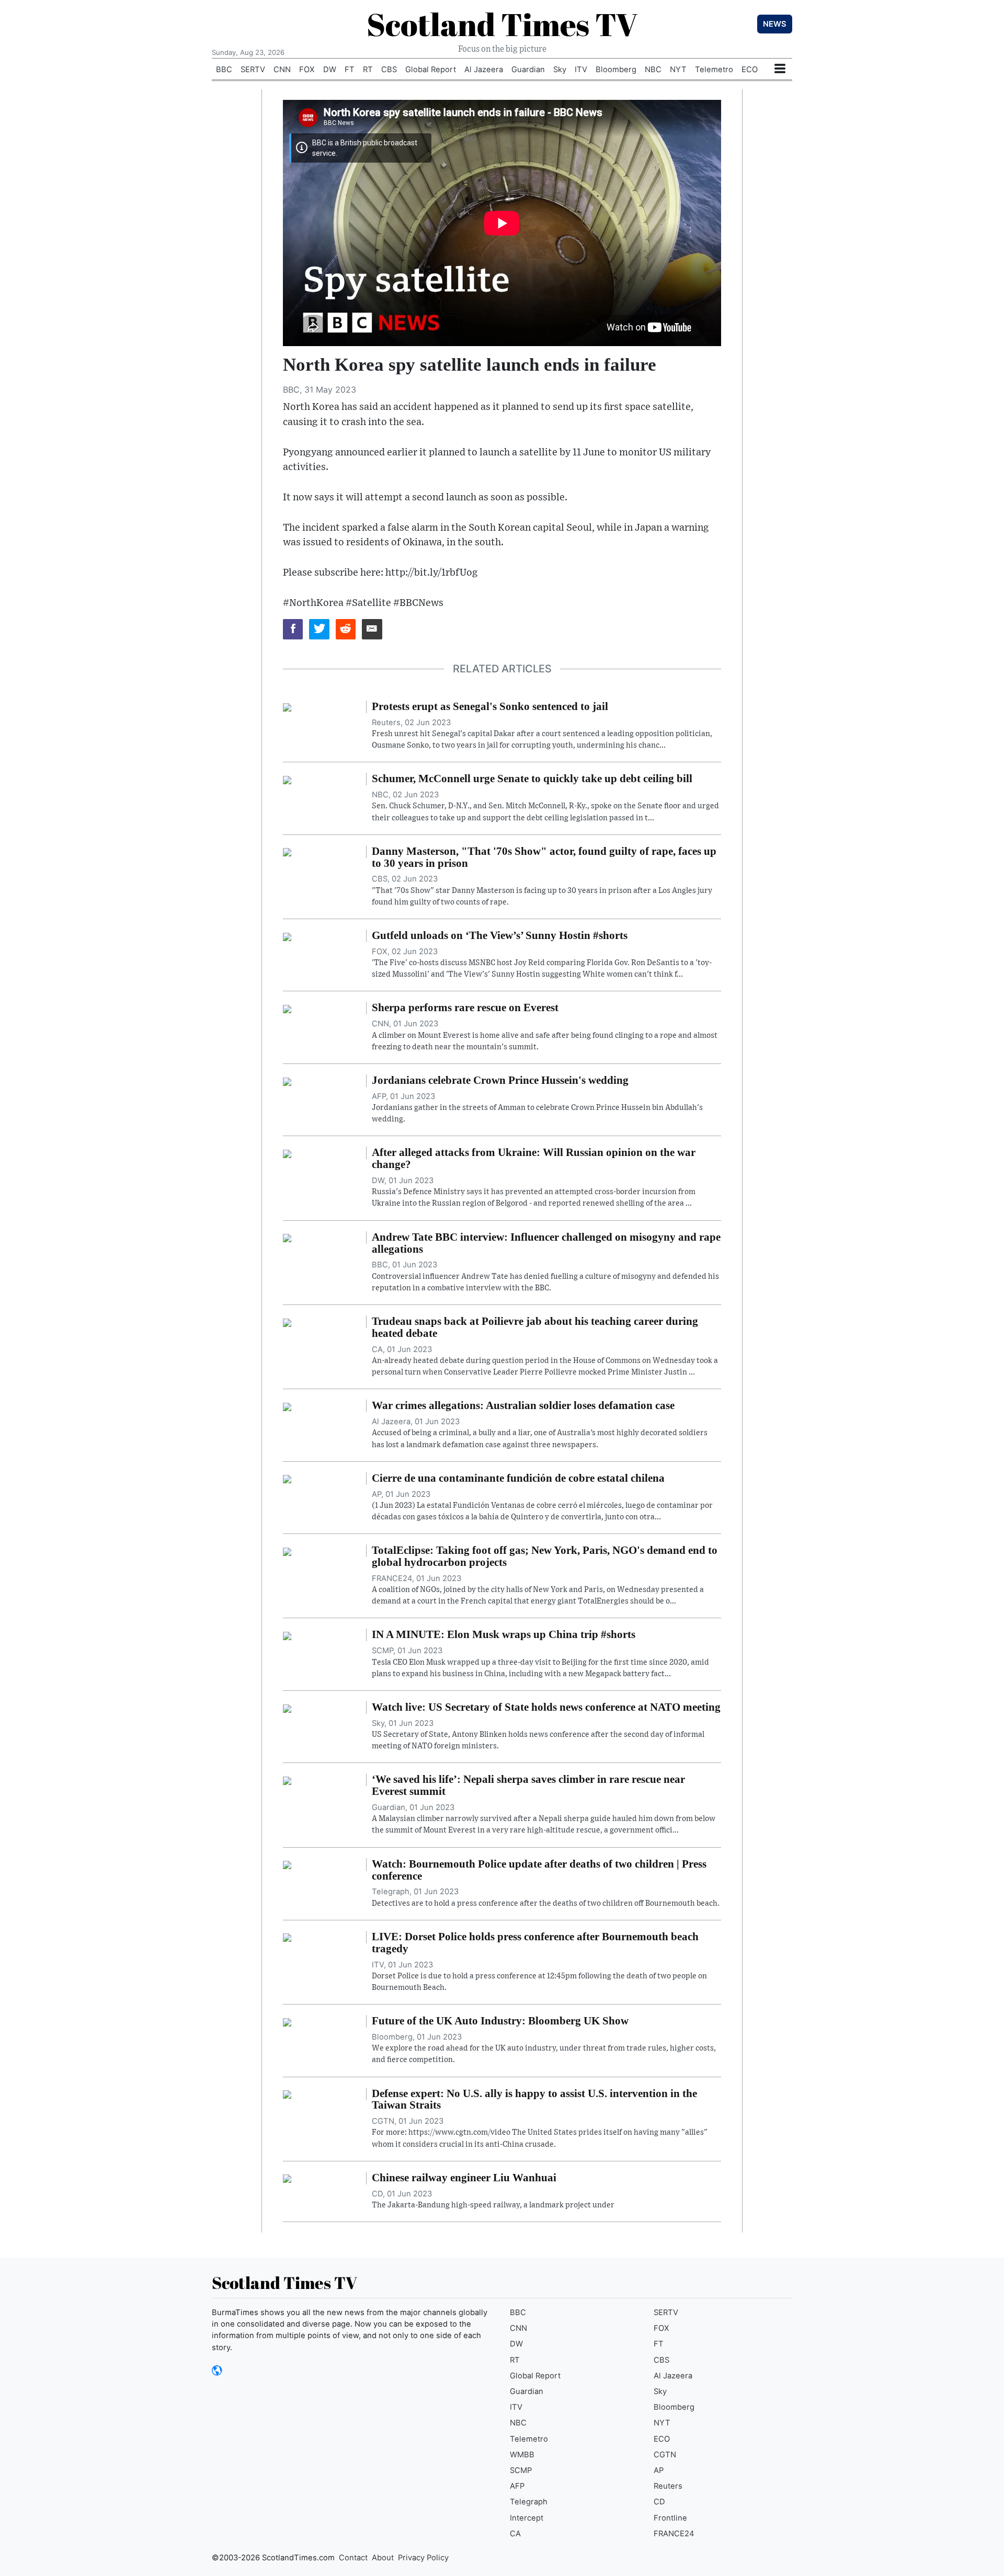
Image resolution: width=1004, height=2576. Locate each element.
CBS (389, 70)
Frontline (670, 2518)
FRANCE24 (674, 2534)
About (383, 2558)
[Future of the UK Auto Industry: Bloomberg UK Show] (287, 2021)
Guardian (528, 70)
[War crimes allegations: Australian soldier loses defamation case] (287, 1406)
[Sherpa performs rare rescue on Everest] (287, 1008)
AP (659, 2470)
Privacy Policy (423, 2558)
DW (330, 70)
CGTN (665, 2455)
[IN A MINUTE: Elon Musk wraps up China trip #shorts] (287, 1635)
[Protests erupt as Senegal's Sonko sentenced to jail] (287, 707)
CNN (282, 70)
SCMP (521, 2470)
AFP (517, 2486)
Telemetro (714, 70)
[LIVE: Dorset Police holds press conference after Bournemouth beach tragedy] (287, 1937)
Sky (560, 70)
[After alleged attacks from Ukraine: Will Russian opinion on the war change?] (287, 1153)
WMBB (522, 2455)
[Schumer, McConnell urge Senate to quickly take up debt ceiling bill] (287, 779)
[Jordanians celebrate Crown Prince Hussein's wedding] (287, 1081)
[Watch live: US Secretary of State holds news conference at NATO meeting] (287, 1708)
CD (659, 2502)
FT (350, 70)
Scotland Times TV (502, 24)
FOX (307, 70)
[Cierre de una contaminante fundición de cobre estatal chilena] (287, 1479)
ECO (750, 70)
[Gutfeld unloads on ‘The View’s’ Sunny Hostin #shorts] (287, 936)
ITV (581, 70)
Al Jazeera (484, 70)
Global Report (431, 70)
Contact (353, 2558)
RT (368, 70)
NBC (653, 70)
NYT (678, 70)
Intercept (527, 2518)
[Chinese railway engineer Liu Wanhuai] (287, 2178)
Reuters (668, 2486)
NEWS (775, 24)
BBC (224, 70)
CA (515, 2534)
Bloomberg (616, 70)
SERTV (253, 70)
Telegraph (529, 2502)
